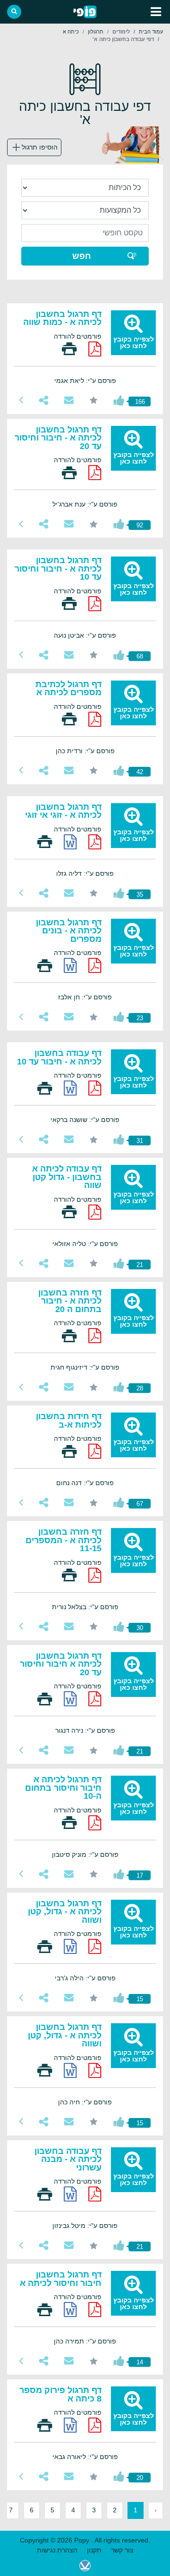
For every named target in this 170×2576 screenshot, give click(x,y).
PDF (95, 349)
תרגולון (96, 32)
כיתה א (71, 32)
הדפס (69, 349)
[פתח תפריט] (156, 12)
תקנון (94, 2550)
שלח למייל (69, 400)
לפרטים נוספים (21, 400)
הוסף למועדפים (94, 400)
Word (70, 842)
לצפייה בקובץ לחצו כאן (134, 342)
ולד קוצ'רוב (85, 2566)
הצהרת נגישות (57, 2550)
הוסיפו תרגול (40, 147)
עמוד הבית (151, 32)
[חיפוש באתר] (14, 12)
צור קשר (122, 2550)
